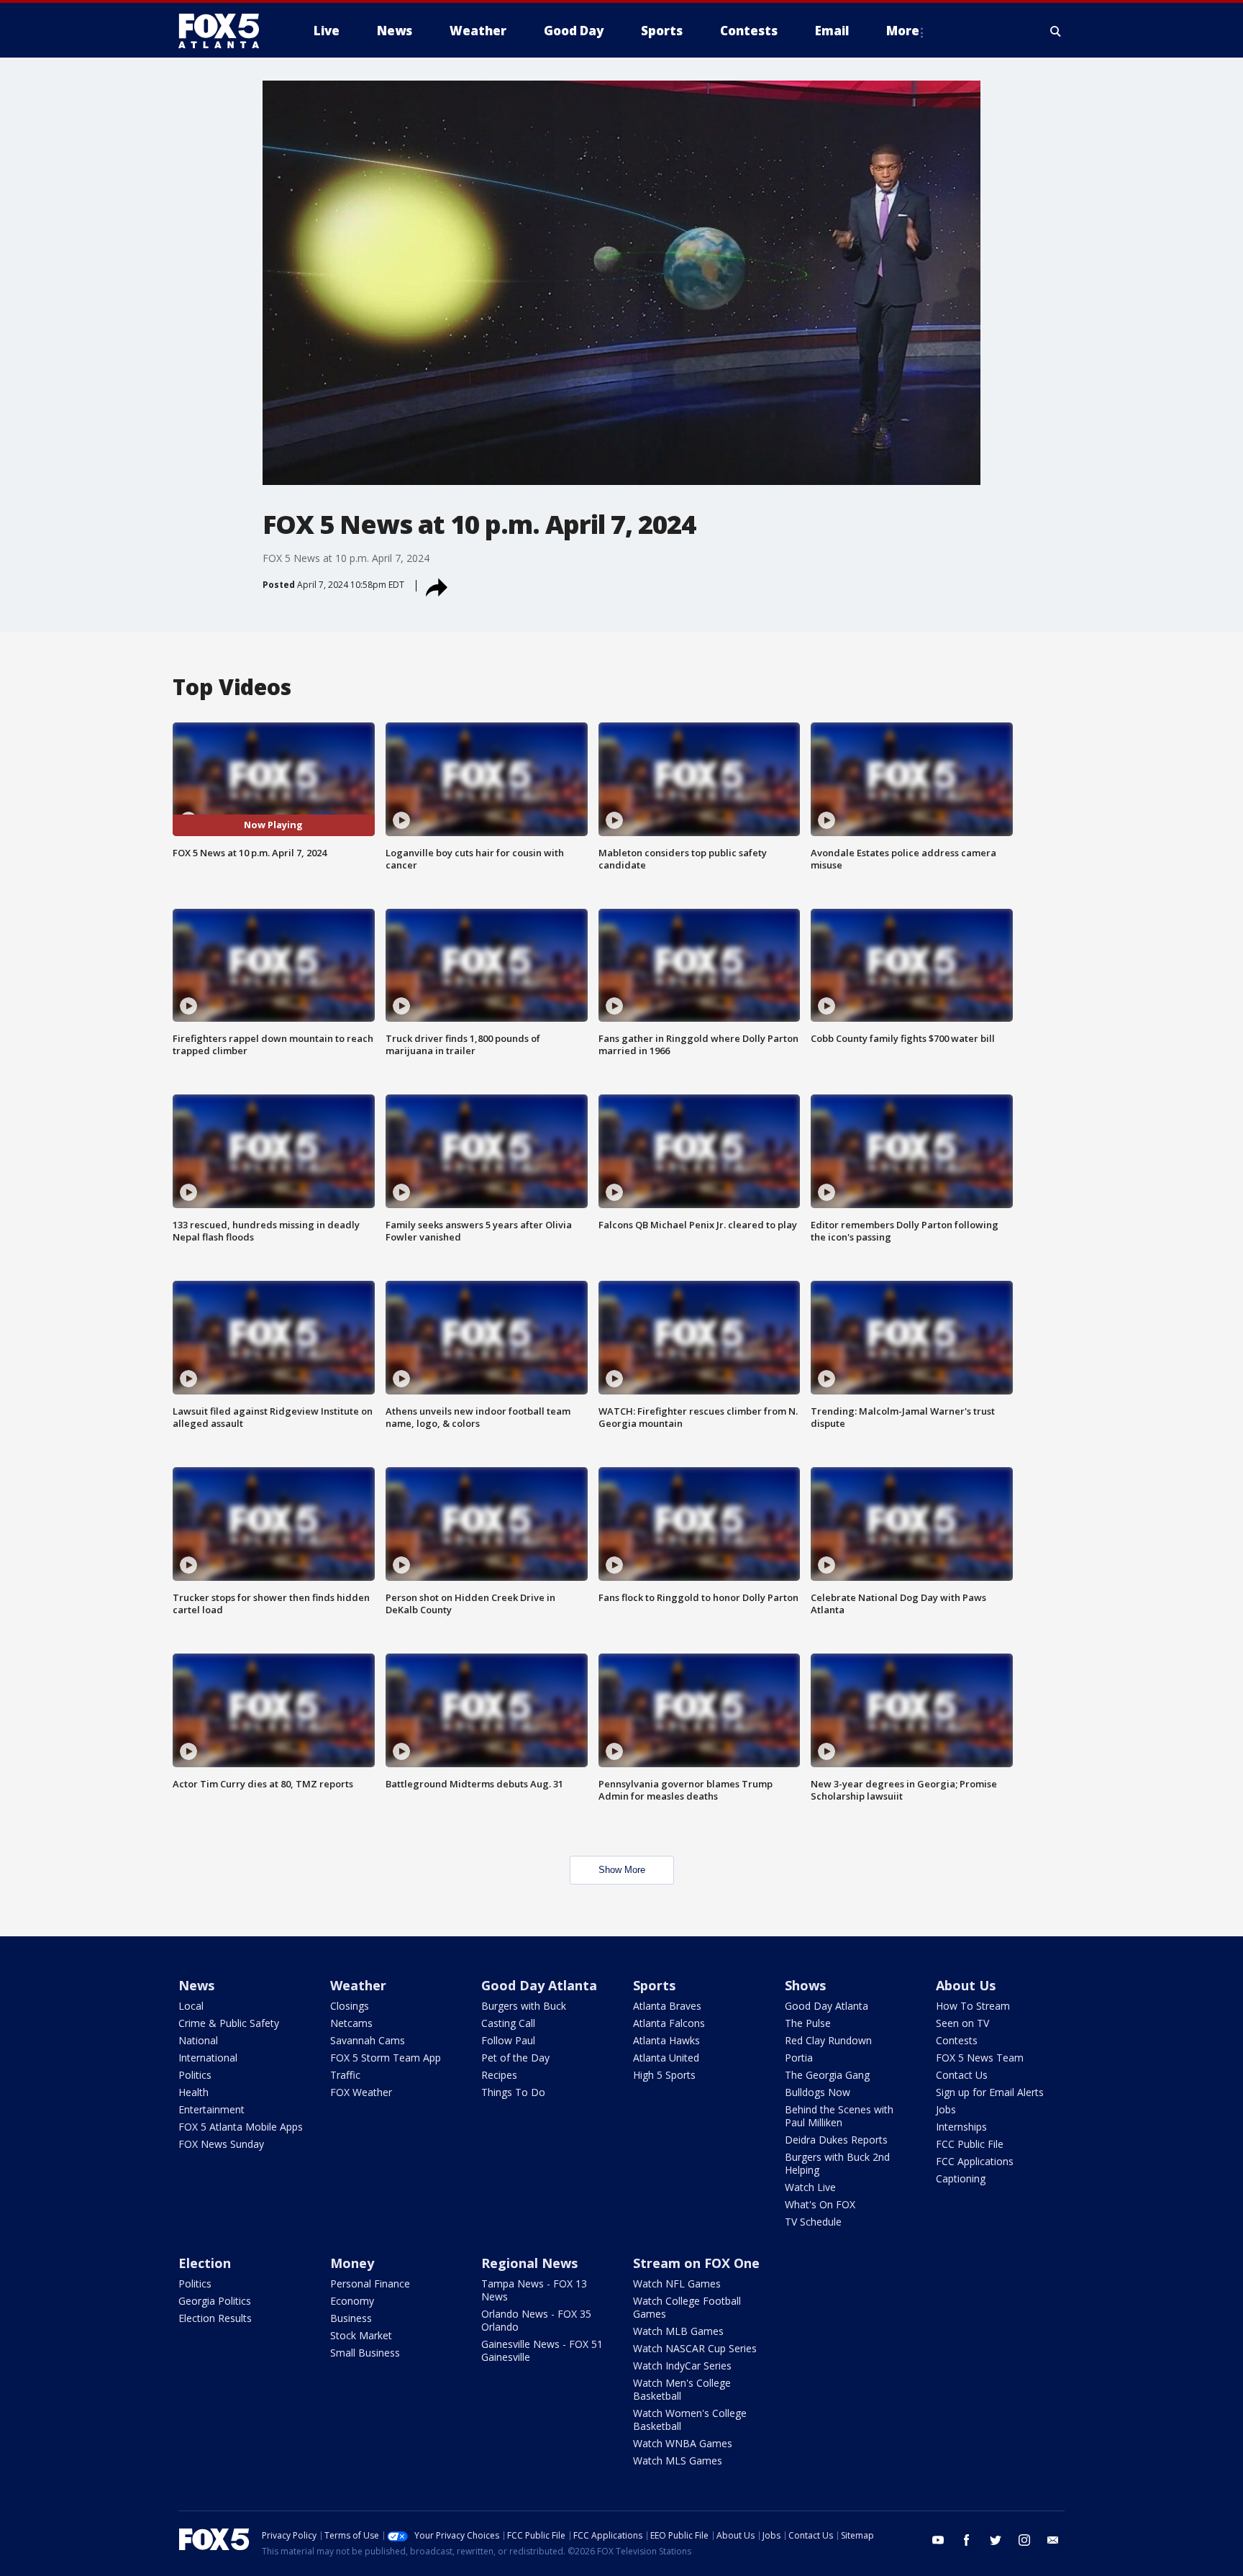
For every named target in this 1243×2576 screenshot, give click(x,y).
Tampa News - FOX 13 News (534, 2290)
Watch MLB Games (678, 2331)
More (903, 31)
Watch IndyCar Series (682, 2366)
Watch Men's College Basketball (682, 2389)
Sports (654, 1985)
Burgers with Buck (524, 2006)
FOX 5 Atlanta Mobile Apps (241, 2127)
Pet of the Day (515, 2058)
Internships (961, 2127)
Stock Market (361, 2335)
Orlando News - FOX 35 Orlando (536, 2320)
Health (193, 2092)
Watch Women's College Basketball (690, 2419)
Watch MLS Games (678, 2461)
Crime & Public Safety (229, 2023)
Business (351, 2318)
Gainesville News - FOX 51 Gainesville (542, 2350)
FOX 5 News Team (980, 2058)
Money (352, 2263)
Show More (622, 1870)
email (1053, 2540)
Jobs (946, 2109)
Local (191, 2006)
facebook (967, 2540)
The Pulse (808, 2023)
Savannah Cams (368, 2040)
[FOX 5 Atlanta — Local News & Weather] (226, 31)
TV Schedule (813, 2222)
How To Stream (973, 2006)
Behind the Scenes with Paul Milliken (839, 2116)
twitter (996, 2540)
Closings (350, 2006)
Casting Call (508, 2023)
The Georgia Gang (827, 2075)
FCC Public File (970, 2144)
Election (205, 2263)
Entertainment (211, 2109)
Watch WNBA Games (683, 2443)
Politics (195, 2075)
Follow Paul (508, 2040)
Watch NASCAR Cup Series (695, 2348)
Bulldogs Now (818, 2092)
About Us (966, 1985)
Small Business (365, 2353)
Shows (805, 1985)
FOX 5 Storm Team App (386, 2058)
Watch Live (810, 2187)
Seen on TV (962, 2023)
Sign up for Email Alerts (990, 2092)
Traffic (345, 2075)
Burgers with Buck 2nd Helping (837, 2163)
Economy (352, 2301)
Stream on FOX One (696, 2263)
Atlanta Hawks (666, 2040)
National (198, 2040)
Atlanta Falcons (669, 2023)
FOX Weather (361, 2092)
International (208, 2058)
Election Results (215, 2318)
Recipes (499, 2075)
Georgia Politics (215, 2301)
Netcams (351, 2023)
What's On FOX (820, 2204)
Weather (358, 1985)
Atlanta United (666, 2058)
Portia (799, 2058)
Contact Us (962, 2075)
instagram (1024, 2540)
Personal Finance (370, 2284)
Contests (957, 2040)
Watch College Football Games (687, 2307)
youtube (938, 2540)
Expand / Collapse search (1056, 31)
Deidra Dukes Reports (836, 2140)
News (196, 1985)
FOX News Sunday (221, 2144)
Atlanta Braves (667, 2006)
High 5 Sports (664, 2075)
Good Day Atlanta (539, 1985)
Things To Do (513, 2092)
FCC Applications (975, 2161)
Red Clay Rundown (828, 2040)
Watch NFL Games (677, 2284)
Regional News (529, 2263)
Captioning (961, 2178)
